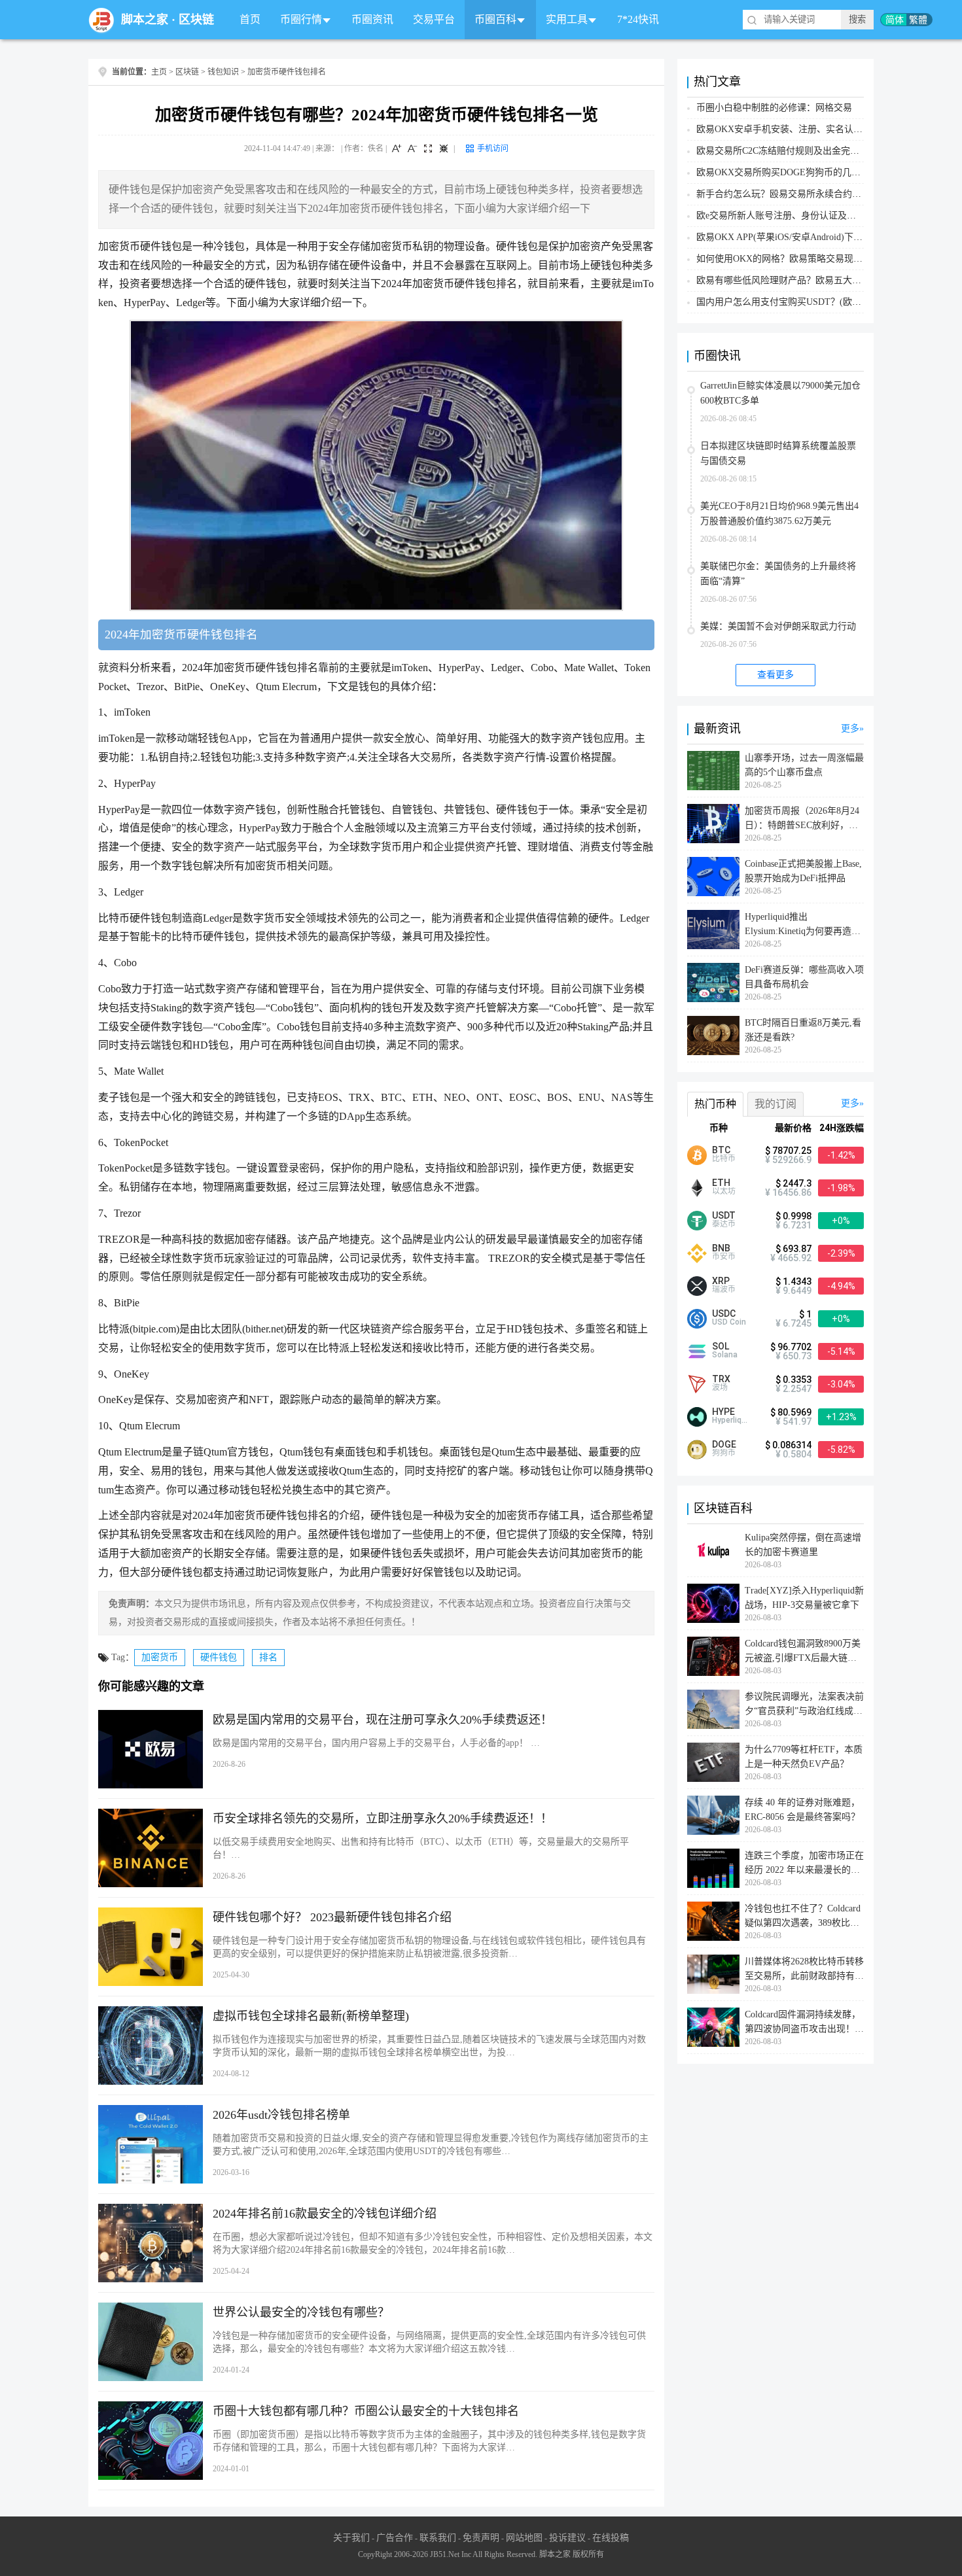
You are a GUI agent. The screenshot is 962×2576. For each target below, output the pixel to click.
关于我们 (351, 2538)
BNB (721, 1248)
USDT (724, 1215)
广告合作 (395, 2538)
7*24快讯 (638, 19)
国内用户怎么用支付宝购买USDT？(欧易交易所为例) (803, 302)
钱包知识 (223, 72)
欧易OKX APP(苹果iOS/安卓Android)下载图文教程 (798, 237)
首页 (250, 19)
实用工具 (567, 19)
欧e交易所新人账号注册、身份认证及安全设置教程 (799, 216)
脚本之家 (145, 20)
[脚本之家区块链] (101, 20)
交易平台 (434, 19)
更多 (850, 728)
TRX (721, 1379)
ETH (721, 1183)
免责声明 (481, 2538)
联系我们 (438, 2538)
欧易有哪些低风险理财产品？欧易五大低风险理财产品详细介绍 (825, 280)
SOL (721, 1346)
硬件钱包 (219, 1657)
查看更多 (775, 675)
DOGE (724, 1444)
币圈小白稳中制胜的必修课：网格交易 (774, 108)
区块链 (196, 20)
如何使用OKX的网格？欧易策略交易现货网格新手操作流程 (816, 259)
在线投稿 (611, 2538)
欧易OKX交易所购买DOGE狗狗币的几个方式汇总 (797, 172)
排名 (268, 1657)
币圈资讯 (372, 19)
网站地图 (524, 2538)
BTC (721, 1150)
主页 (159, 72)
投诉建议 (567, 2538)
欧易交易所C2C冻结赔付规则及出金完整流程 (787, 151)
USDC (724, 1314)
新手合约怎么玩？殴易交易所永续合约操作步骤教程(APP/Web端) (828, 194)
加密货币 (160, 1657)
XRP (721, 1281)
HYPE (723, 1412)
